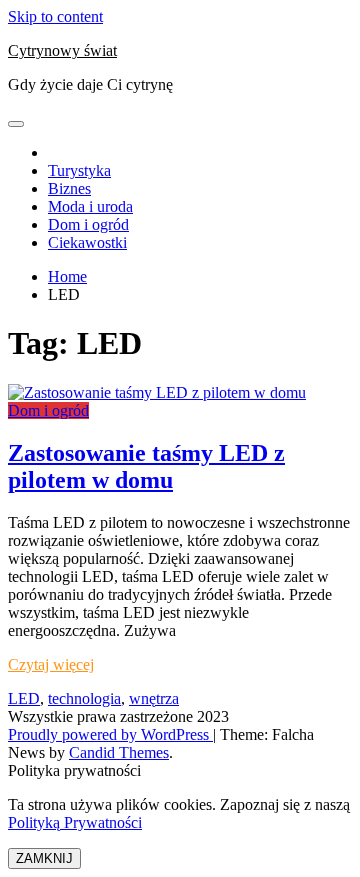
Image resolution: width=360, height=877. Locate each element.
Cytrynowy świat (62, 50)
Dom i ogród (88, 224)
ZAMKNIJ (44, 858)
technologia (84, 698)
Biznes (69, 188)
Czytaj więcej (51, 664)
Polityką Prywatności (75, 822)
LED (24, 698)
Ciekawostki (87, 242)
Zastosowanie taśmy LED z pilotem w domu (146, 466)
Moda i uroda (90, 206)
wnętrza (154, 698)
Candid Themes (119, 752)
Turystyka (79, 170)
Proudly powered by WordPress (110, 734)
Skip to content (55, 16)
